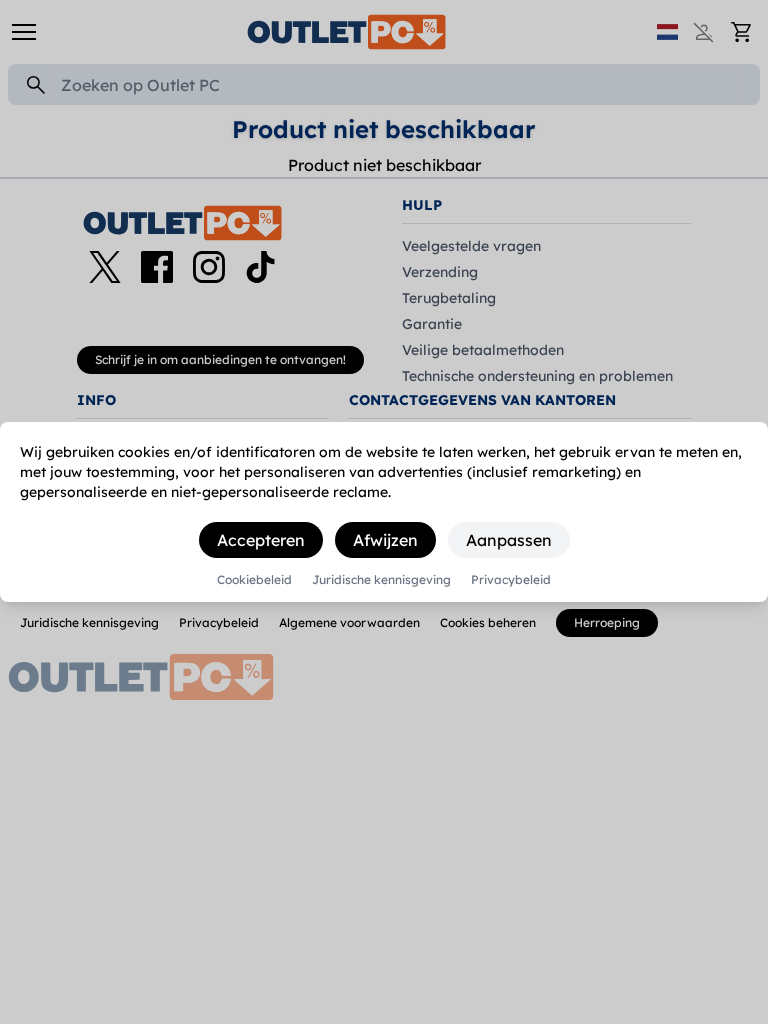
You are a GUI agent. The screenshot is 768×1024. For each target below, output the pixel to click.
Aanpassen (509, 540)
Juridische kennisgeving (381, 580)
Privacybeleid (511, 580)
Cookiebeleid (254, 580)
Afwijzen (385, 540)
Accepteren (261, 540)
